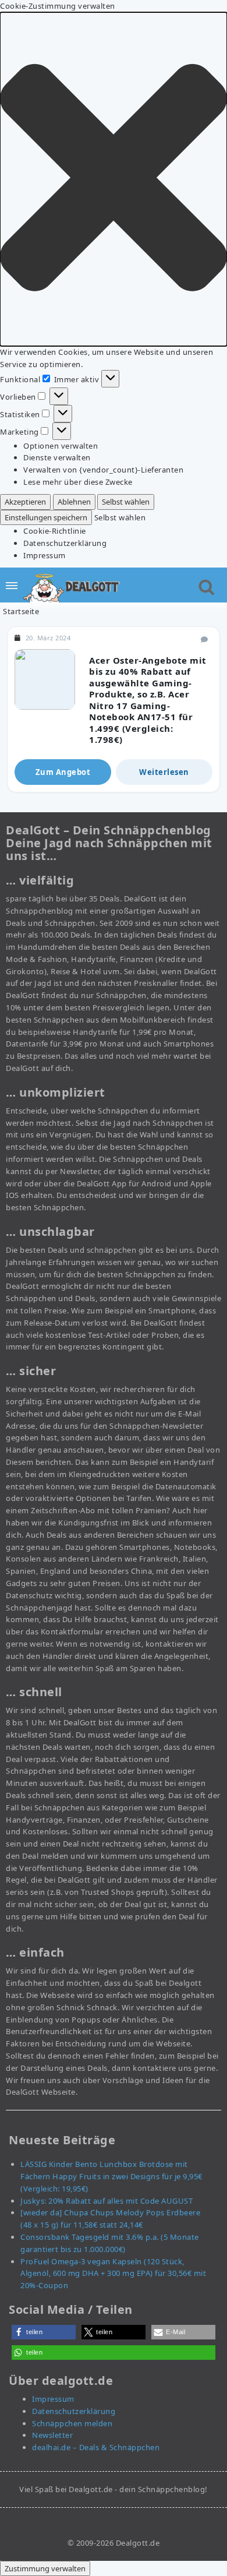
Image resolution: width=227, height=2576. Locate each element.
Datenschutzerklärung (65, 543)
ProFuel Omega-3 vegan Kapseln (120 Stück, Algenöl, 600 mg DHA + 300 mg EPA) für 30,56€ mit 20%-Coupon (113, 2274)
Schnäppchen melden (72, 2423)
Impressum (45, 555)
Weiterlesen (164, 772)
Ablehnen (74, 502)
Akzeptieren (25, 502)
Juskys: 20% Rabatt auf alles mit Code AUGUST (107, 2201)
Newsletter (52, 2435)
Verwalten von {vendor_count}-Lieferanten (103, 470)
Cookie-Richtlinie (55, 531)
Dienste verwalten (57, 457)
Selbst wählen (126, 502)
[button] (114, 179)
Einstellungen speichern (46, 517)
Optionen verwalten (61, 446)
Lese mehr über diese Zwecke (78, 482)
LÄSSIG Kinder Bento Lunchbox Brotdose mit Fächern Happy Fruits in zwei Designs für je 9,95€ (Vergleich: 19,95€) (111, 2176)
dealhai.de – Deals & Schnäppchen (96, 2447)
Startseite (21, 611)
